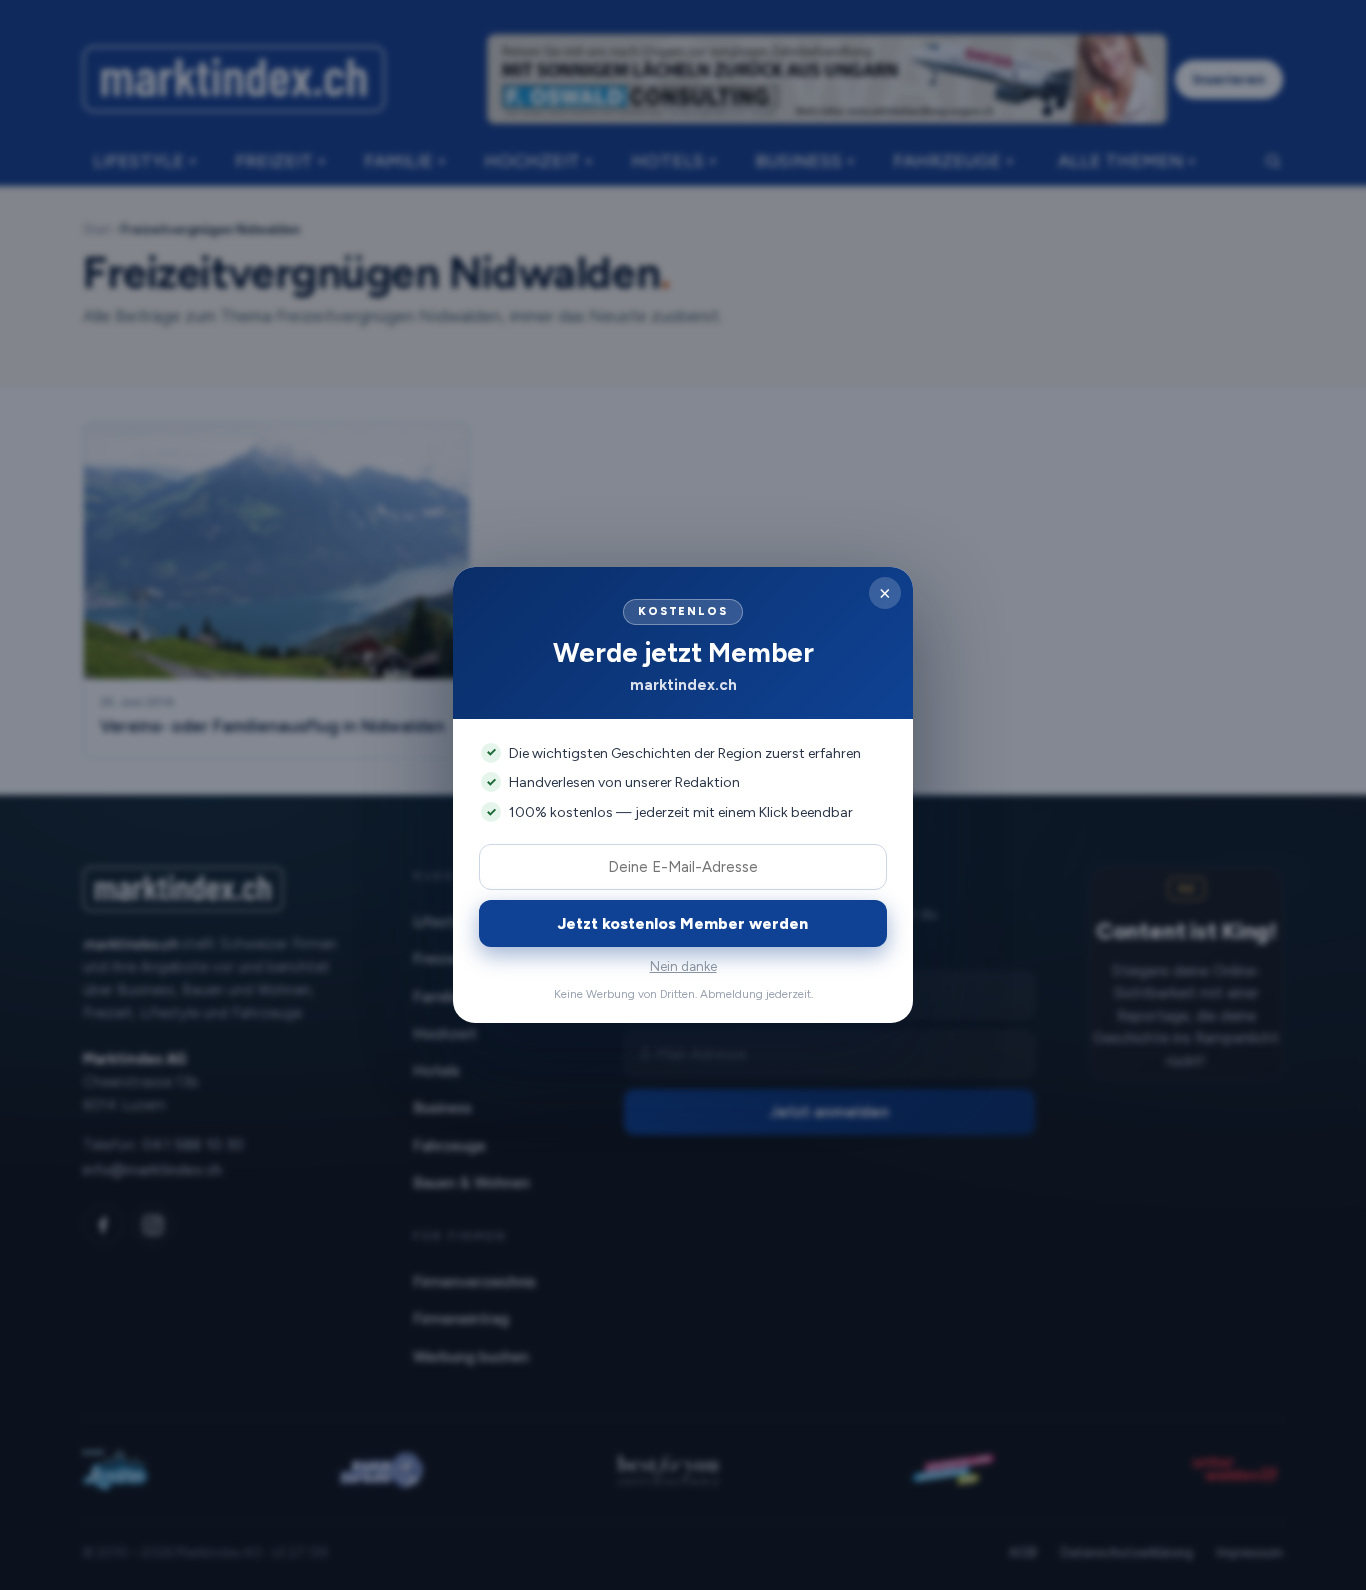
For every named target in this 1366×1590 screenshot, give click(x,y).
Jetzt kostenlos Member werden (683, 923)
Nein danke (683, 966)
